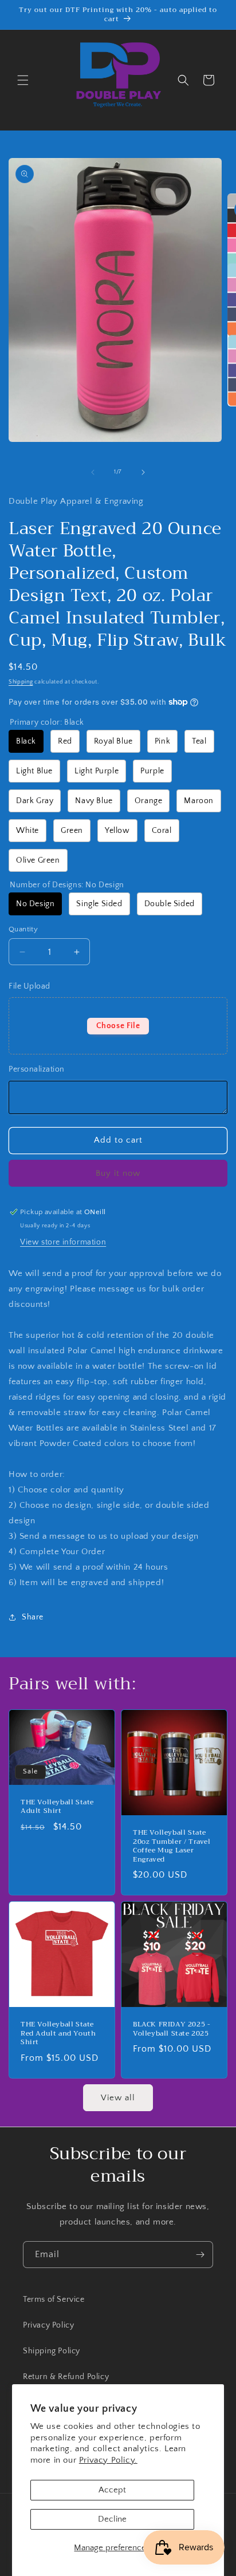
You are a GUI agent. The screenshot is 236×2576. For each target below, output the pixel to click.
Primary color (47, 722)
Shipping (21, 682)
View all (118, 2098)
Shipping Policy (52, 2351)
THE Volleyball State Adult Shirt (57, 1807)
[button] (23, 80)
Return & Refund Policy (66, 2377)
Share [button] (33, 1617)
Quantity (23, 929)
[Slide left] (93, 472)
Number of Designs (67, 885)
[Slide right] (143, 472)
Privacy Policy (48, 2325)
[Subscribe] (200, 2255)
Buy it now (118, 1173)
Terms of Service (54, 2300)
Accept (112, 2490)
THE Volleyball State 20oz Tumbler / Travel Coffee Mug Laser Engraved (172, 1846)
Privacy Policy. (108, 2460)
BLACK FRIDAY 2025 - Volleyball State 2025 (172, 2029)
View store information (63, 1242)
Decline (112, 2519)
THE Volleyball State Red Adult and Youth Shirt (58, 2034)
